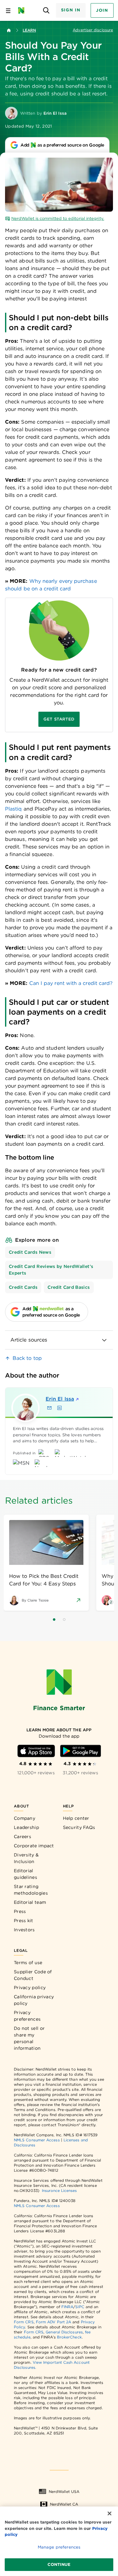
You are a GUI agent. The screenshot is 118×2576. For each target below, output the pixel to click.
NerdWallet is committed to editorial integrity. (58, 218)
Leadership (26, 1827)
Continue (59, 2564)
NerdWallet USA (64, 2492)
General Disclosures (64, 2332)
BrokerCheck (69, 2337)
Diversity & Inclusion (26, 1858)
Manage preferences (59, 2547)
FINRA (67, 2307)
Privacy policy (30, 1988)
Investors (24, 1930)
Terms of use (28, 1963)
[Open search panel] (46, 11)
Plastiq (14, 809)
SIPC (80, 2307)
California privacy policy (34, 2000)
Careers (22, 1837)
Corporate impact (34, 1846)
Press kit (24, 1921)
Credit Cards (23, 1287)
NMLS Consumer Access (37, 2140)
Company (25, 1818)
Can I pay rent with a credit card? (71, 983)
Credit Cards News (30, 1252)
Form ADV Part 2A (53, 2322)
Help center (76, 1818)
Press (20, 1911)
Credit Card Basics (69, 1287)
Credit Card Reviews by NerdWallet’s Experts (51, 1270)
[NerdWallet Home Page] (23, 10)
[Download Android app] (81, 1751)
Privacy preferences (27, 2016)
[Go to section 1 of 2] (54, 1620)
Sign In (71, 10)
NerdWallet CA (64, 2504)
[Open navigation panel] (8, 10)
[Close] (110, 2513)
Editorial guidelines (25, 1874)
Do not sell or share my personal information (29, 2038)
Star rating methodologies (31, 1890)
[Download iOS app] (36, 1751)
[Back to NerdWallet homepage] (9, 30)
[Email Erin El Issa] (49, 1408)
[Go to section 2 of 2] (64, 1620)
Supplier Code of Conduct (33, 1975)
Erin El (60, 1399)
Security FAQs (79, 1827)
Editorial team (30, 1902)
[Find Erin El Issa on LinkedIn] (59, 1408)
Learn (29, 30)
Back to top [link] (27, 1358)
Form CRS (24, 2322)
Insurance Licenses (59, 2190)
